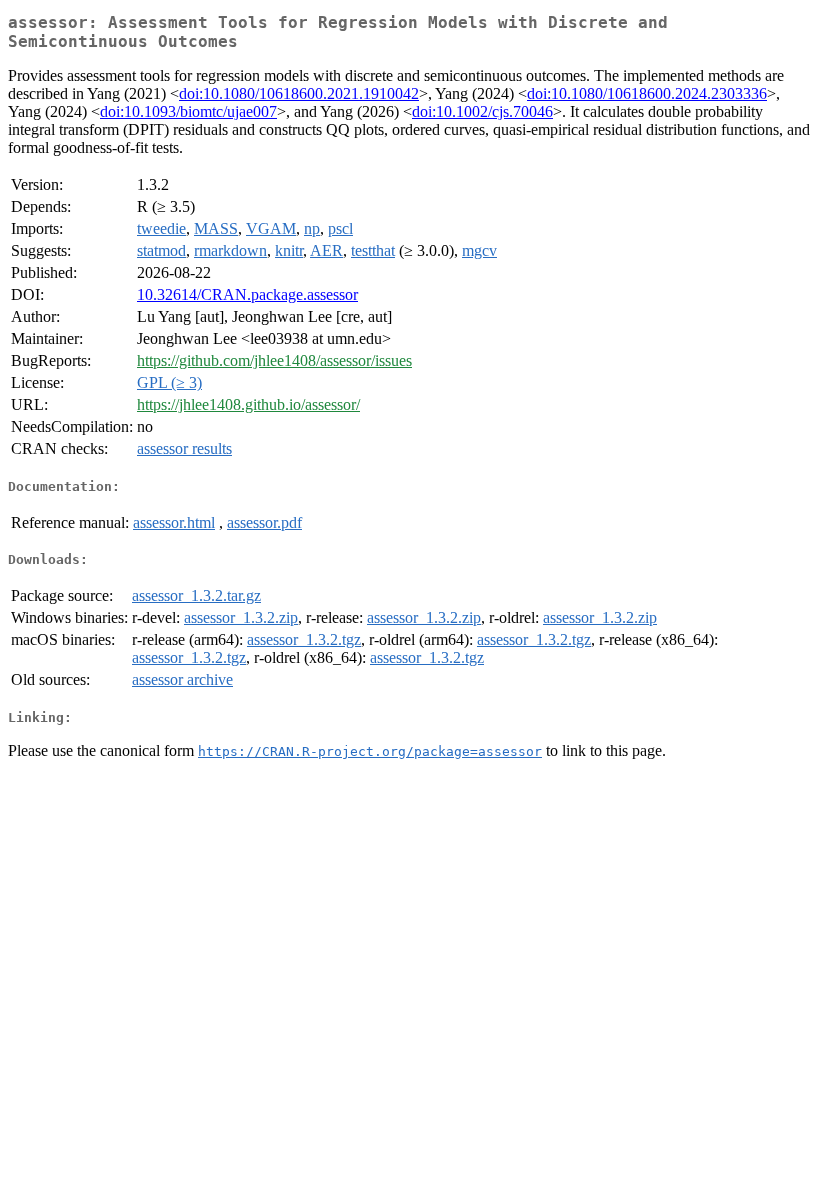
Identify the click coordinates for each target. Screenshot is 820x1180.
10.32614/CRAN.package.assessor (247, 294)
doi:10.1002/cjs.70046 (482, 111)
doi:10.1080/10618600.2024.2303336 (647, 93)
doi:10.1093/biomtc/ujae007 (188, 111)
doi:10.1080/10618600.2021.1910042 (299, 93)
